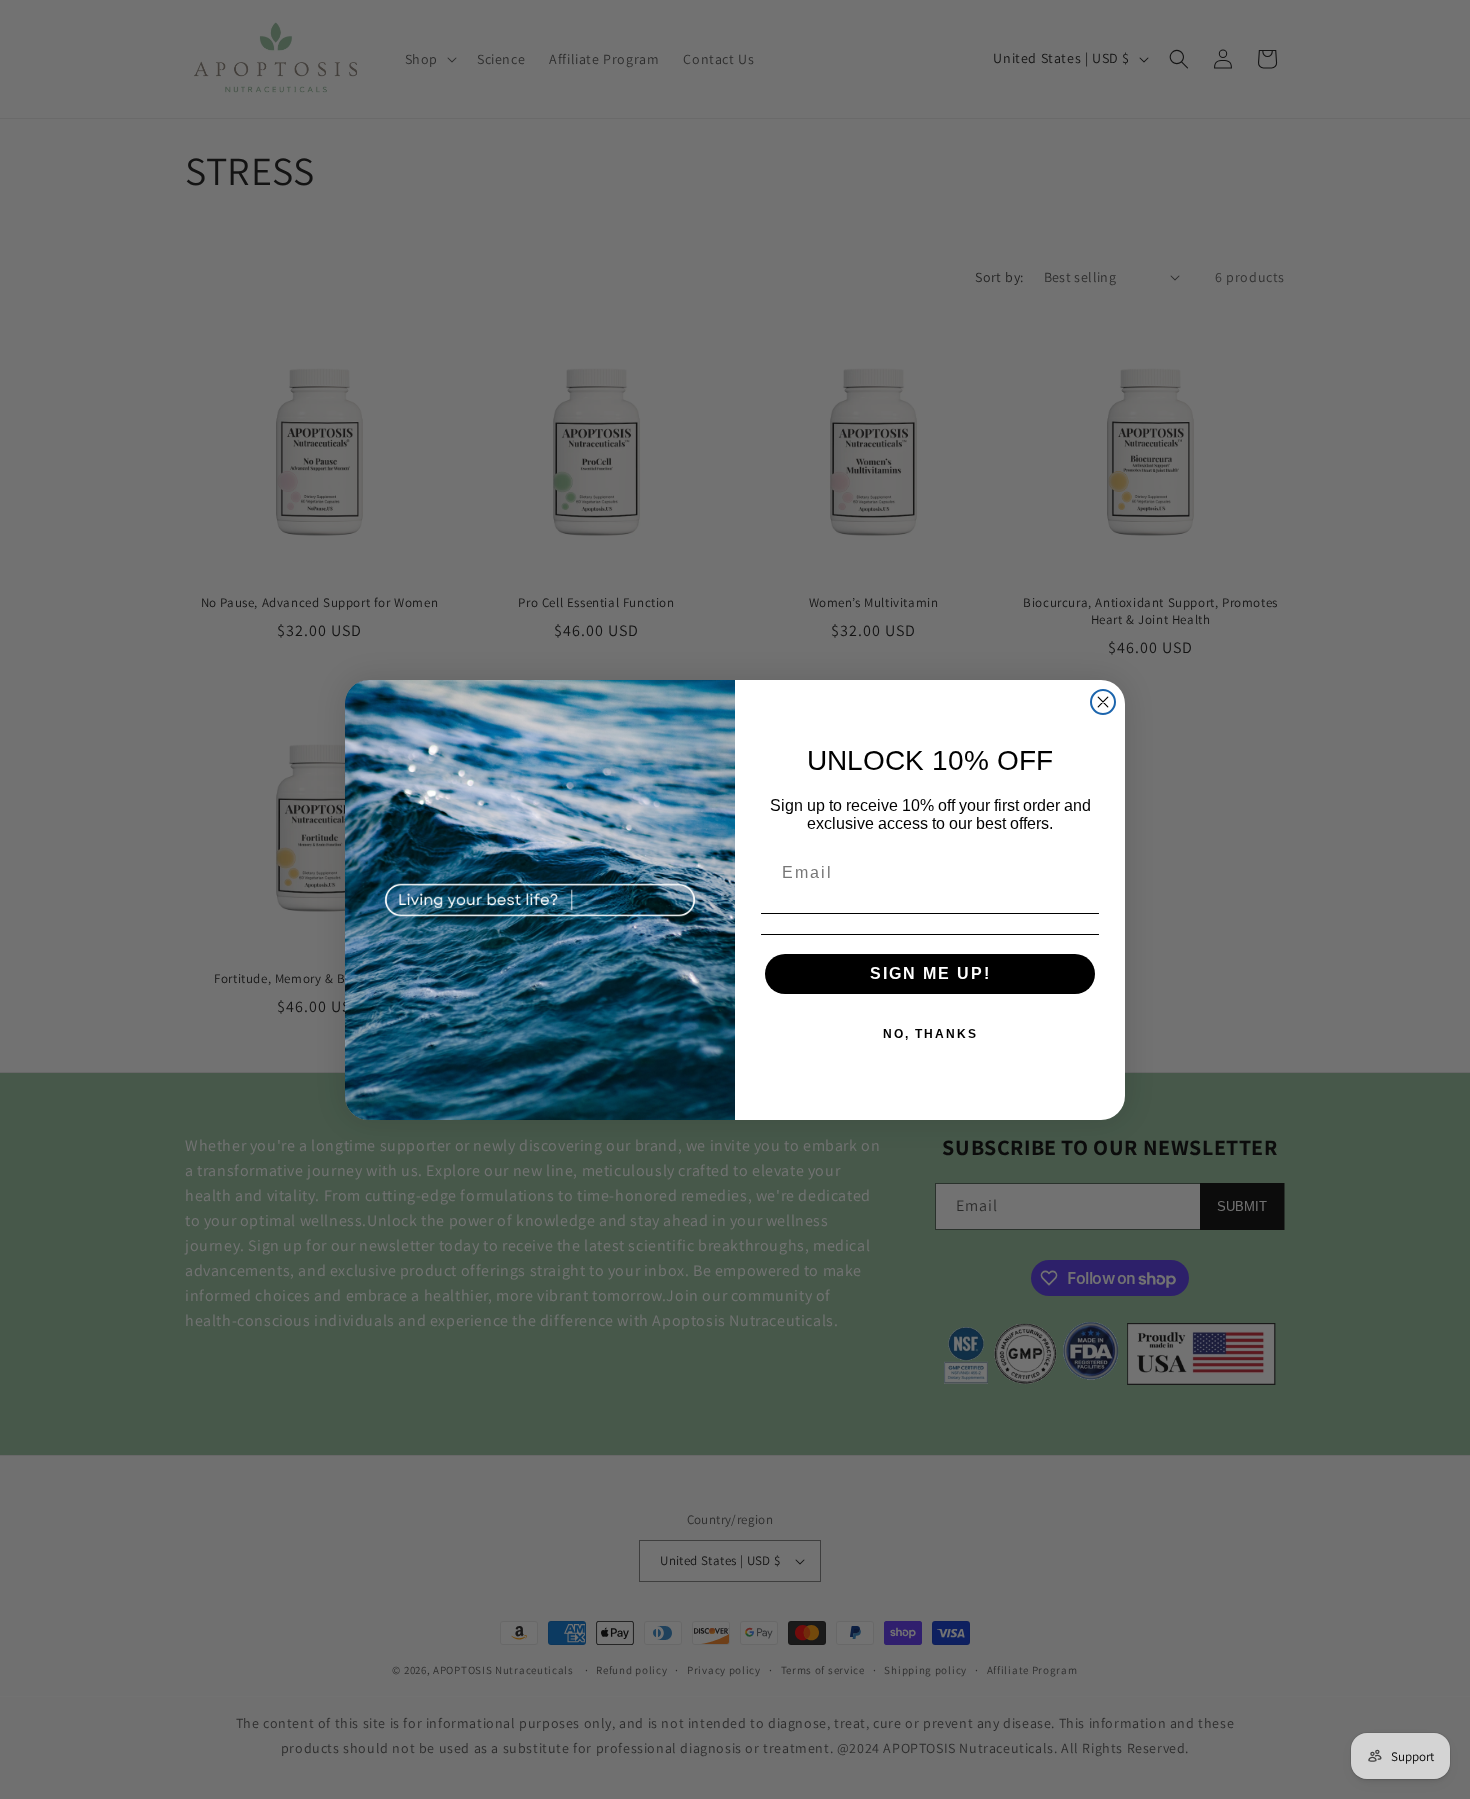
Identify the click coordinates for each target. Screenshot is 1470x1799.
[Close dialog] (1103, 702)
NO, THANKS (930, 1034)
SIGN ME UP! (930, 973)
